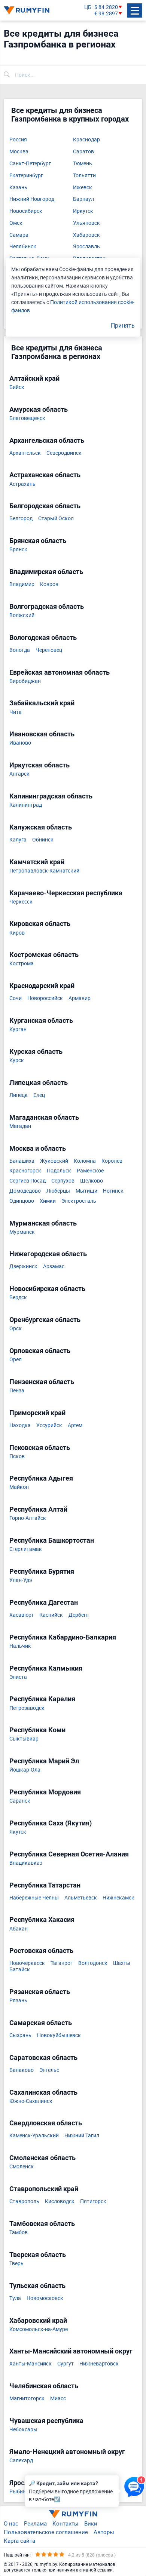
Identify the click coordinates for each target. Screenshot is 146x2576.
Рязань (18, 2001)
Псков (17, 1456)
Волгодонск (93, 1963)
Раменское (90, 1171)
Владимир (22, 584)
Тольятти (84, 176)
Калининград (26, 805)
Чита (16, 712)
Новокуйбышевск (59, 2035)
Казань (18, 188)
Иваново (20, 743)
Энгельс (49, 2070)
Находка (20, 1425)
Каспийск (51, 1615)
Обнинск (43, 840)
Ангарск (19, 774)
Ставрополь (24, 2201)
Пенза (17, 1391)
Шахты (122, 1963)
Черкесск (21, 902)
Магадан (20, 1126)
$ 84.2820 (106, 7)
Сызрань (20, 2035)
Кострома (22, 964)
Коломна (85, 1161)
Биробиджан (25, 681)
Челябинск (23, 247)
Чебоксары (23, 2430)
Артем (75, 1425)
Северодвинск (64, 453)
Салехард (21, 2461)
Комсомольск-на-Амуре (39, 2329)
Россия (18, 140)
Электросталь (79, 1201)
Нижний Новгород (32, 199)
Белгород (21, 519)
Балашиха (22, 1161)
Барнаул (83, 199)
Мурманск (22, 1232)
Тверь (16, 2264)
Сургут (66, 2364)
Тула (15, 2298)
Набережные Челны (34, 1898)
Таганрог (62, 1963)
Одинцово (22, 1201)
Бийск (17, 387)
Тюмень (83, 164)
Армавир (80, 998)
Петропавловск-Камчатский (44, 871)
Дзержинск (23, 1266)
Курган (18, 1029)
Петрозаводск (27, 1708)
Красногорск (25, 1171)
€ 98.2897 (106, 14)
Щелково (92, 1181)
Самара (19, 235)
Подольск (59, 1171)
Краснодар (86, 140)
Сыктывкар (24, 1739)
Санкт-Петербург (30, 164)
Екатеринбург (26, 176)
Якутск (18, 1832)
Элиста (18, 1677)
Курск (17, 1060)
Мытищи (86, 1191)
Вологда (20, 650)
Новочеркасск (27, 1963)
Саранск (20, 1801)
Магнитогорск (27, 2399)
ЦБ (88, 7)
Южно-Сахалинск (31, 2101)
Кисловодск (60, 2201)
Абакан (19, 1929)
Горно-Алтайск (28, 1518)
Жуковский (54, 1161)
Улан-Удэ (21, 1580)
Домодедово (25, 1191)
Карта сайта (19, 2540)
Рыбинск (20, 2492)
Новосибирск (26, 211)
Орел (16, 1360)
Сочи (16, 998)
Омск (16, 223)
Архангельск (25, 453)
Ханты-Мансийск (31, 2364)
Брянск (18, 550)
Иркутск (83, 211)
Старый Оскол (56, 519)
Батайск (20, 1970)
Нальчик (20, 1646)
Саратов (83, 152)
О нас (11, 2523)
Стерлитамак (26, 1549)
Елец (39, 1095)
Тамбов (19, 2232)
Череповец (49, 650)
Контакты (66, 2523)
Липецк (19, 1095)
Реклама (35, 2523)
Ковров (49, 584)
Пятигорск (93, 2201)
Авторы (104, 2532)
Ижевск (83, 188)
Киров (17, 933)
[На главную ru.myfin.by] (73, 2514)
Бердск (18, 1298)
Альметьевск (81, 1898)
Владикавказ (26, 1863)
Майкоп (19, 1487)
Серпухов (63, 1181)
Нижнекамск (118, 1898)
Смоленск (22, 2167)
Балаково (22, 2070)
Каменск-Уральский (34, 2136)
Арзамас (54, 1266)
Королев (112, 1161)
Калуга (18, 840)
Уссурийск (49, 1425)
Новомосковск (45, 2298)
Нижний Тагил (82, 2136)
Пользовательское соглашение (46, 2532)
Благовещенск (27, 418)
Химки (48, 1201)
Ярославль (86, 247)
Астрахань (22, 484)
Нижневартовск (99, 2364)
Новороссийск (45, 998)
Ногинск (113, 1191)
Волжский (22, 615)
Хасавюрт (22, 1615)
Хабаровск (86, 235)
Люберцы (58, 1191)
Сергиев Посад (28, 1181)
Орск (16, 1329)
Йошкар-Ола (25, 1770)
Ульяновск (86, 223)
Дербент (79, 1615)
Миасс (58, 2399)
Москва (19, 152)
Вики (91, 2523)
